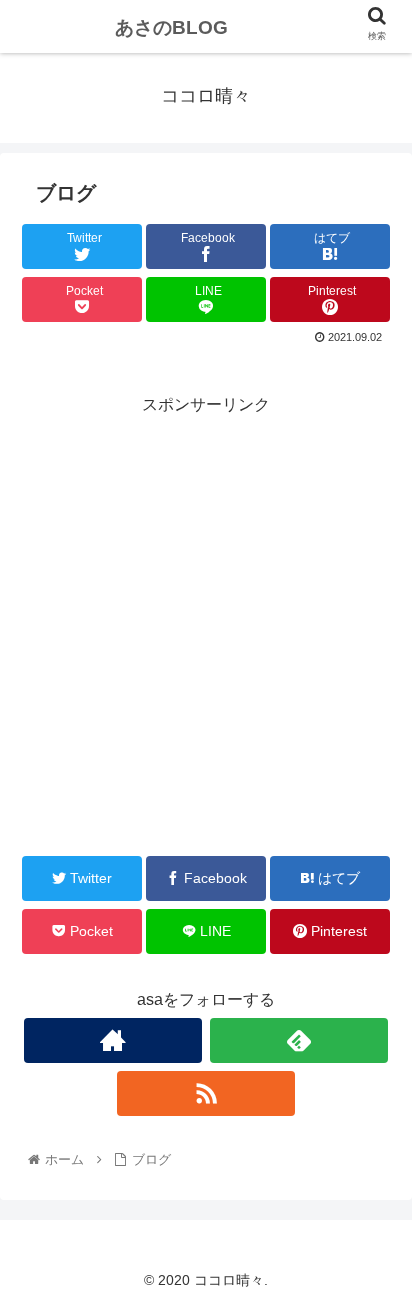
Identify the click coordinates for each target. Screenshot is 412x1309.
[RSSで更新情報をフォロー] (206, 1093)
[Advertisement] (206, 626)
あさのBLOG (171, 27)
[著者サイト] (113, 1040)
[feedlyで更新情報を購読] (299, 1040)
